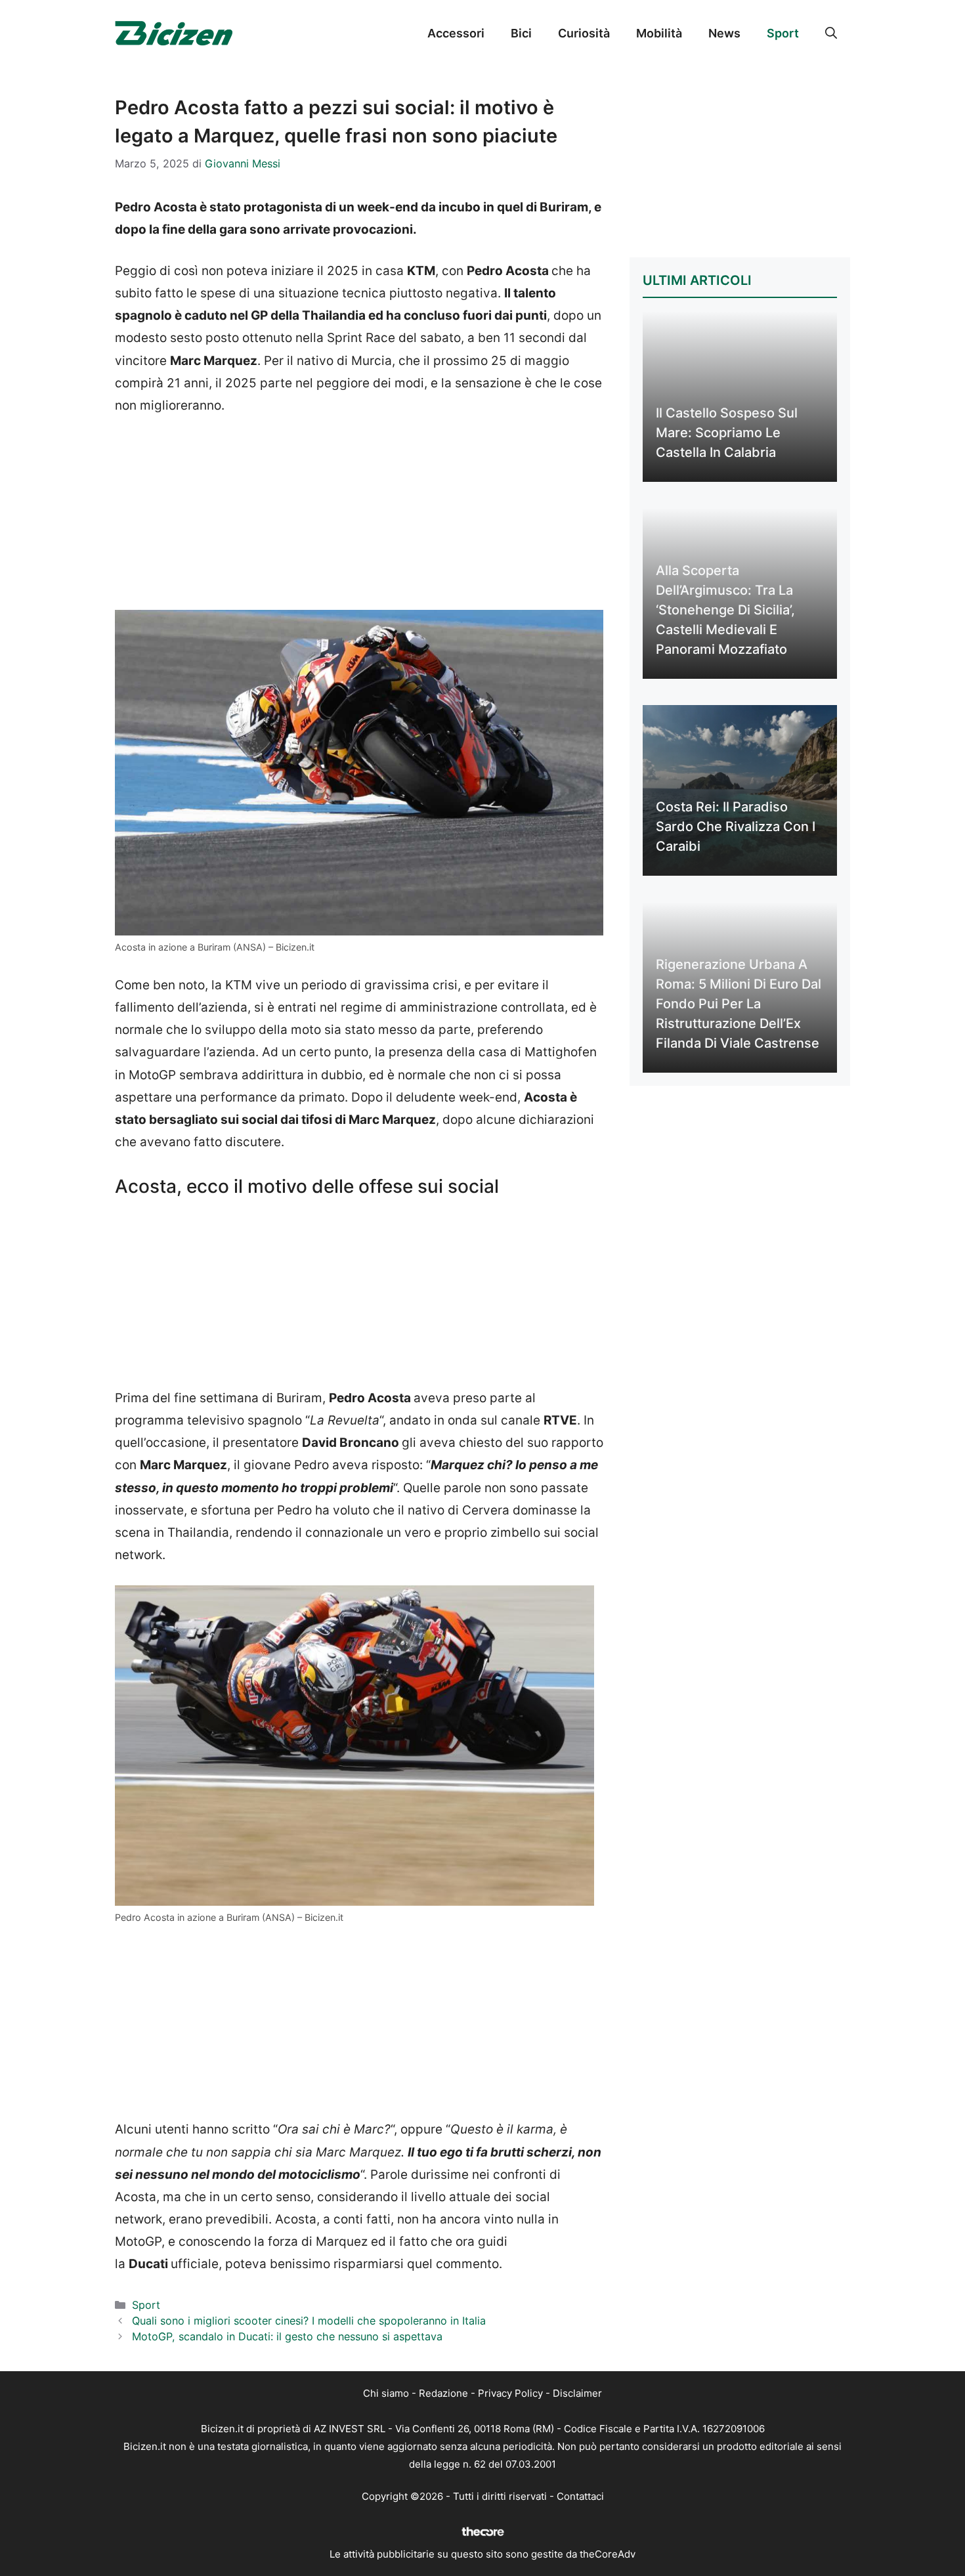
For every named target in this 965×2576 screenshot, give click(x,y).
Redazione (443, 2393)
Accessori (456, 33)
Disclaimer (577, 2393)
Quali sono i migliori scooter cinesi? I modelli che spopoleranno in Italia (309, 2321)
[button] (831, 33)
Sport (783, 33)
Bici (521, 33)
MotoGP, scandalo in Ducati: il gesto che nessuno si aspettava (287, 2336)
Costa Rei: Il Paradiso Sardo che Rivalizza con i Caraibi (736, 826)
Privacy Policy (510, 2393)
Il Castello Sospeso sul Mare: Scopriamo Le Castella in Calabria (727, 433)
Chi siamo (386, 2393)
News (724, 33)
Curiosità (584, 33)
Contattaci (580, 2496)
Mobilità (659, 33)
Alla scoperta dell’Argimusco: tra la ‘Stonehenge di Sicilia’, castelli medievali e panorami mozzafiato (725, 610)
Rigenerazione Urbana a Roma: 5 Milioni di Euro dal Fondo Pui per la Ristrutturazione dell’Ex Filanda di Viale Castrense (739, 1004)
